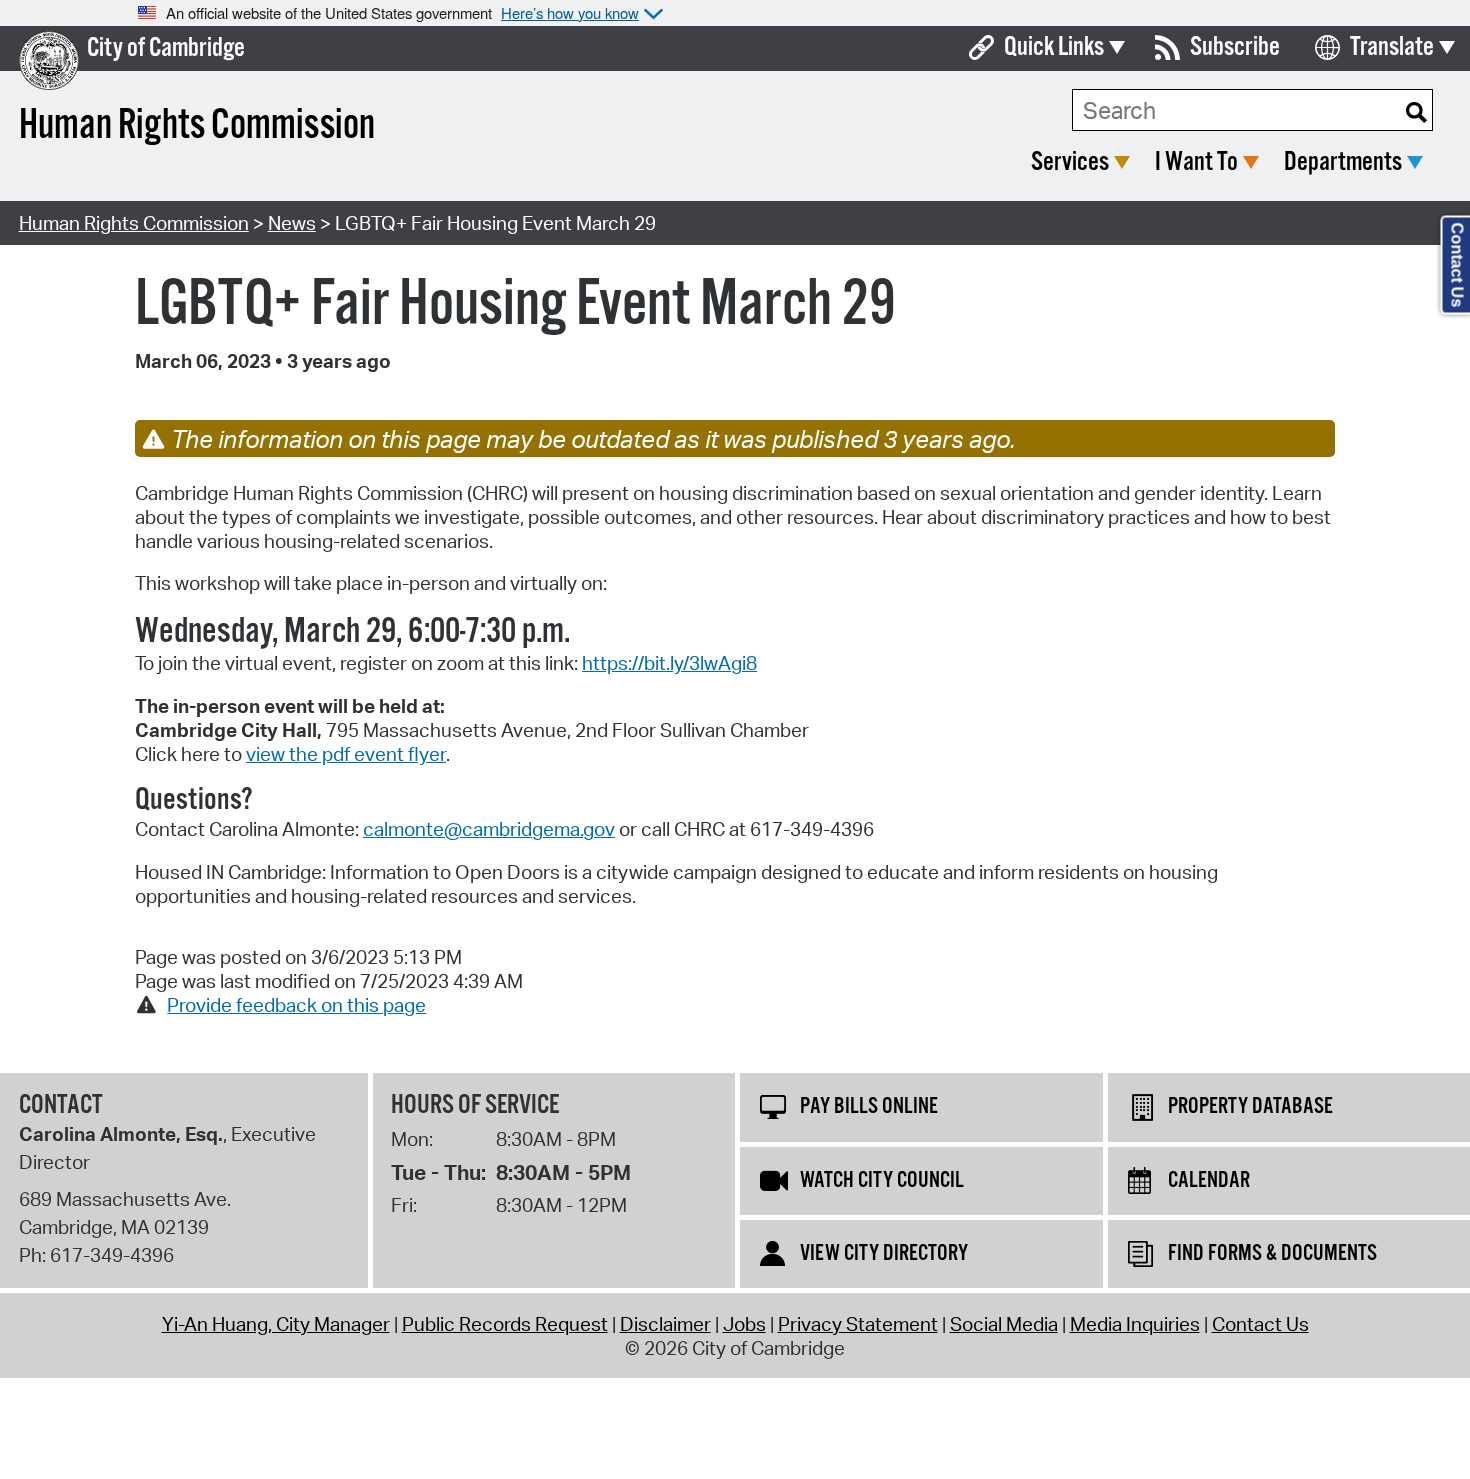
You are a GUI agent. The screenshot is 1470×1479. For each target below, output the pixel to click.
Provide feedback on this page (296, 1005)
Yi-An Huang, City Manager (276, 1324)
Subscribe (1235, 47)
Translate (1392, 47)
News (292, 223)
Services (1070, 162)
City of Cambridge (166, 48)
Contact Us (1260, 1324)
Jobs (744, 1324)
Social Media (1004, 1324)
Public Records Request (505, 1324)
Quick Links (1054, 47)
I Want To (1196, 162)
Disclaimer (665, 1324)
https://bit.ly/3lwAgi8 (669, 663)
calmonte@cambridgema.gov (489, 829)
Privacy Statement (858, 1324)
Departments (1343, 162)
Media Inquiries (1135, 1324)
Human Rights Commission (134, 223)
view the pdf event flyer (346, 754)
